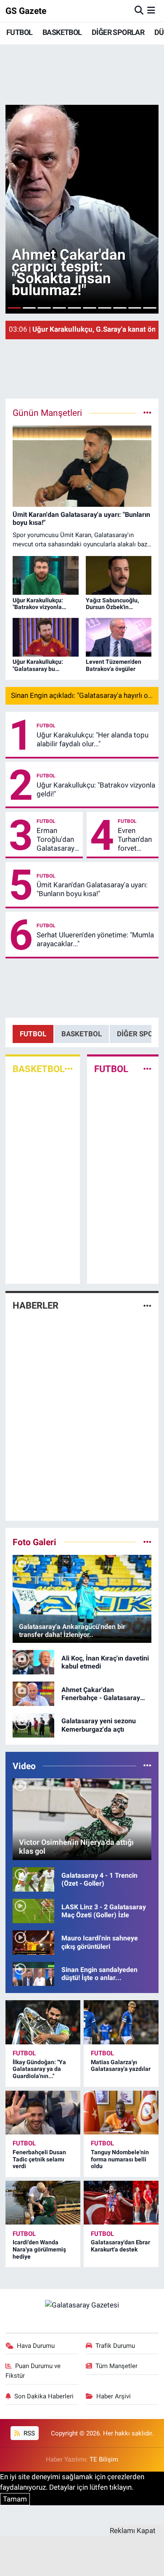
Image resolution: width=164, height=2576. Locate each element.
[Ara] (139, 11)
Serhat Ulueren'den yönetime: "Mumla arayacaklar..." (95, 939)
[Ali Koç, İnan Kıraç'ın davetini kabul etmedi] (33, 1662)
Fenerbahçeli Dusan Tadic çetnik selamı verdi (39, 2159)
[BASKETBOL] (69, 1069)
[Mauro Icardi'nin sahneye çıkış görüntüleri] (33, 1942)
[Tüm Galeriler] (147, 1542)
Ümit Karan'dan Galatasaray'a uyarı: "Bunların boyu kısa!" (92, 889)
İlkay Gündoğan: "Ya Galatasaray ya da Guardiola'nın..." (39, 2069)
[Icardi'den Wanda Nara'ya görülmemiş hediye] (43, 2203)
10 (150, 308)
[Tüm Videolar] (147, 1766)
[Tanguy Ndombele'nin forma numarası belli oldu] (121, 2113)
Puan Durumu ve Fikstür (33, 2371)
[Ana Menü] (151, 11)
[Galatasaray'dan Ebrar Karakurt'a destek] (121, 2203)
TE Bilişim (104, 2459)
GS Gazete (26, 11)
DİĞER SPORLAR (118, 32)
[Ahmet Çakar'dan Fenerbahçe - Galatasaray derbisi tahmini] (33, 1693)
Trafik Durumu (115, 2346)
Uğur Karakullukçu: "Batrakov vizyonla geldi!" (96, 789)
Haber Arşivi (114, 2396)
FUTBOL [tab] (33, 1034)
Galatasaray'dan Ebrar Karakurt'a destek (120, 2246)
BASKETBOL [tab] (82, 1034)
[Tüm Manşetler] (147, 412)
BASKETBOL (62, 32)
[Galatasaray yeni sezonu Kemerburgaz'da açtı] (33, 1724)
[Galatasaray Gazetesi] (82, 2305)
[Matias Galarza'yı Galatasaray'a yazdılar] (121, 2022)
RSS (28, 2433)
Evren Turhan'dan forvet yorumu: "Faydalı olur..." (135, 840)
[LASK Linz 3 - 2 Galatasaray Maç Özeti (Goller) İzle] (33, 1910)
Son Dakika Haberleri (44, 2396)
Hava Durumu (36, 2346)
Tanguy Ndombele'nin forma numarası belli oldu (120, 2159)
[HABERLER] (147, 1306)
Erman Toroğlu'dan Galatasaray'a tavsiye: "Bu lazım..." (58, 840)
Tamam (15, 2499)
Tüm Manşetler (116, 2366)
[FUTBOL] (147, 1069)
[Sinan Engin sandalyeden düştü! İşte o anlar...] (33, 1973)
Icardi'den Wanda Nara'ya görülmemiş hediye (39, 2249)
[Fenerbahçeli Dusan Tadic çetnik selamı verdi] (43, 2113)
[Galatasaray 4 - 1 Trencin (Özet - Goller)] (33, 1879)
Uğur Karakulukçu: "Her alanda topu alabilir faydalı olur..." (93, 739)
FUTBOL (19, 32)
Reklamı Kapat (133, 2531)
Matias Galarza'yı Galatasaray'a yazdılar (121, 2066)
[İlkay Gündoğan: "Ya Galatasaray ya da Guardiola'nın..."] (43, 2022)
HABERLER (36, 1305)
